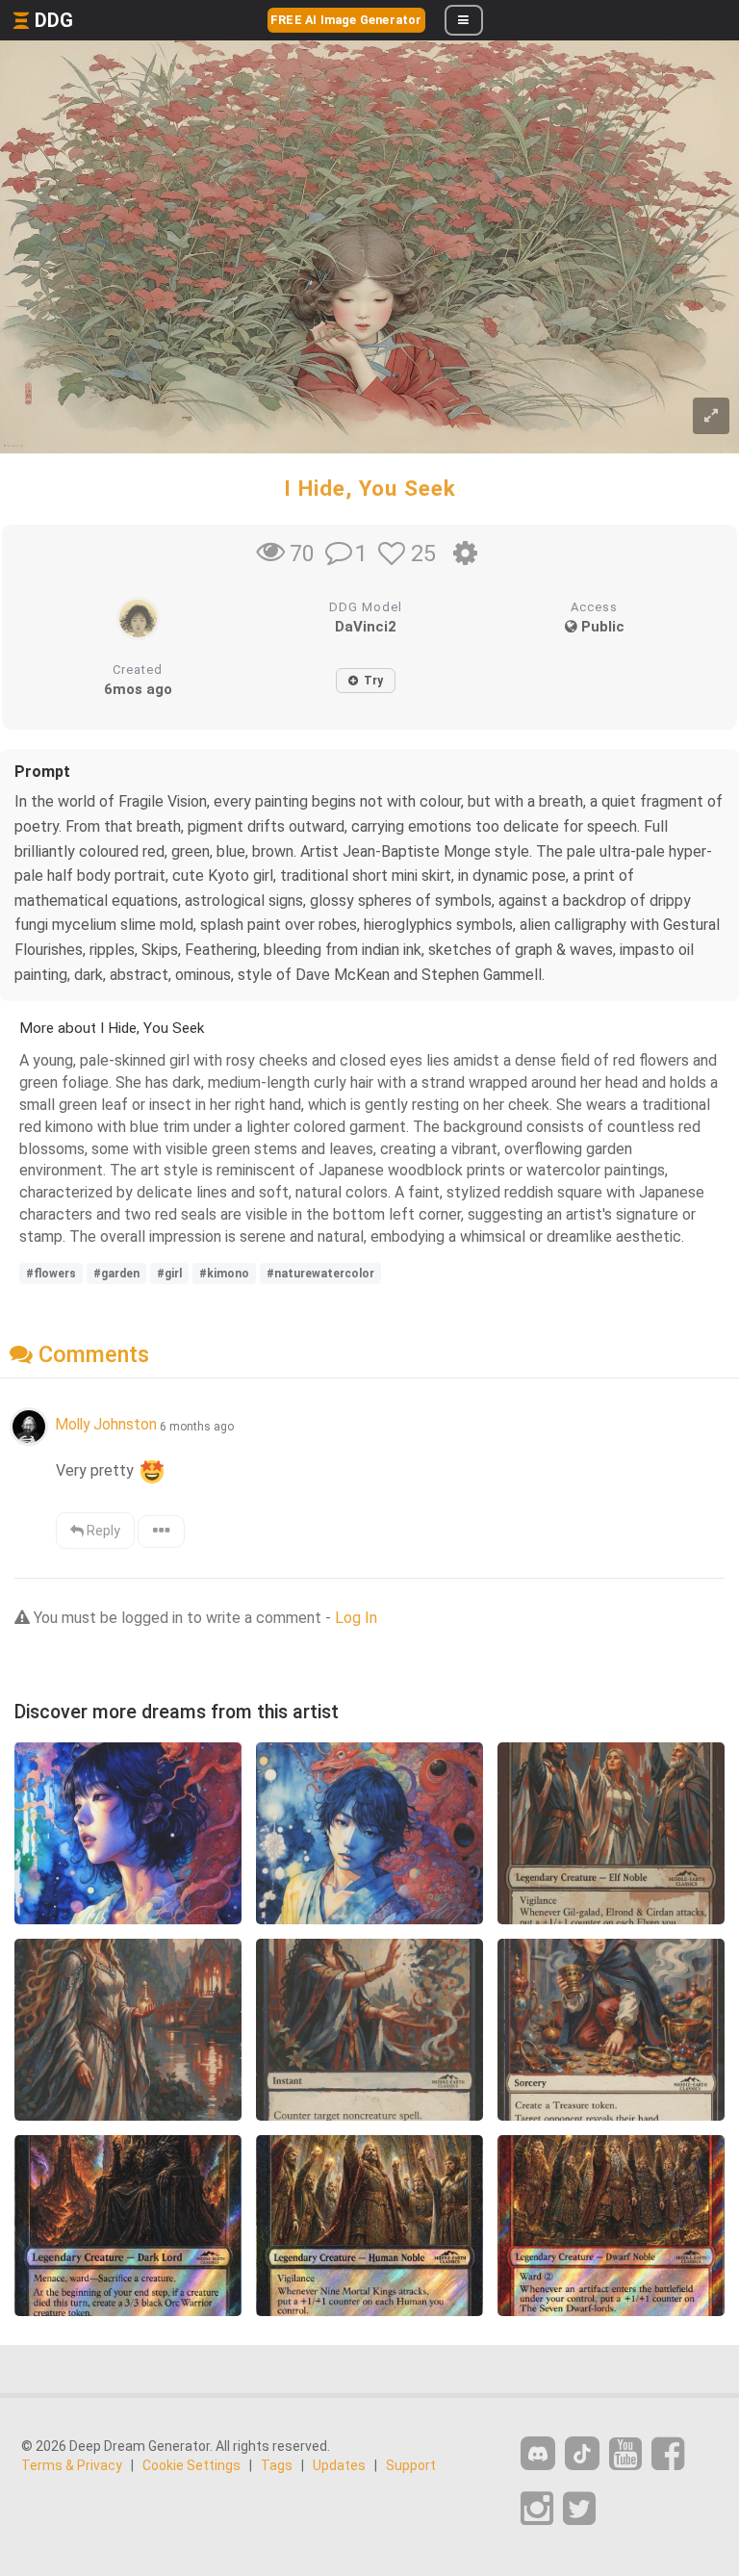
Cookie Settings (191, 2465)
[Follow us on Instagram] (537, 2509)
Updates (339, 2465)
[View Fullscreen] (711, 416)
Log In (356, 1618)
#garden (116, 1274)
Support (411, 2465)
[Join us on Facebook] (668, 2454)
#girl (169, 1274)
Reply (102, 1531)
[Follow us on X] (579, 2509)
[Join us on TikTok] (582, 2453)
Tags (277, 2465)
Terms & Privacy (72, 2465)
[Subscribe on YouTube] (625, 2454)
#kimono (224, 1274)
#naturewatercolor (320, 1274)
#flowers (51, 1274)
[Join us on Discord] (538, 2453)
